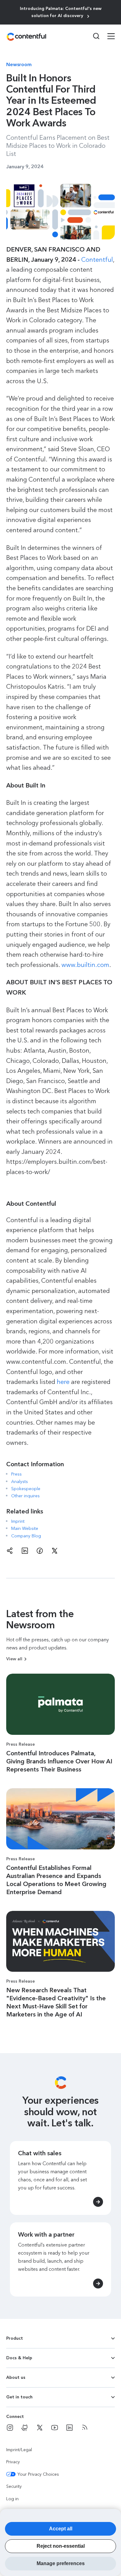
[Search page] (92, 36)
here (63, 1382)
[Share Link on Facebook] (40, 1551)
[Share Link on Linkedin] (25, 1551)
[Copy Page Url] (10, 1551)
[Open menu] (107, 37)
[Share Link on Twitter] (55, 1551)
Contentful (97, 260)
